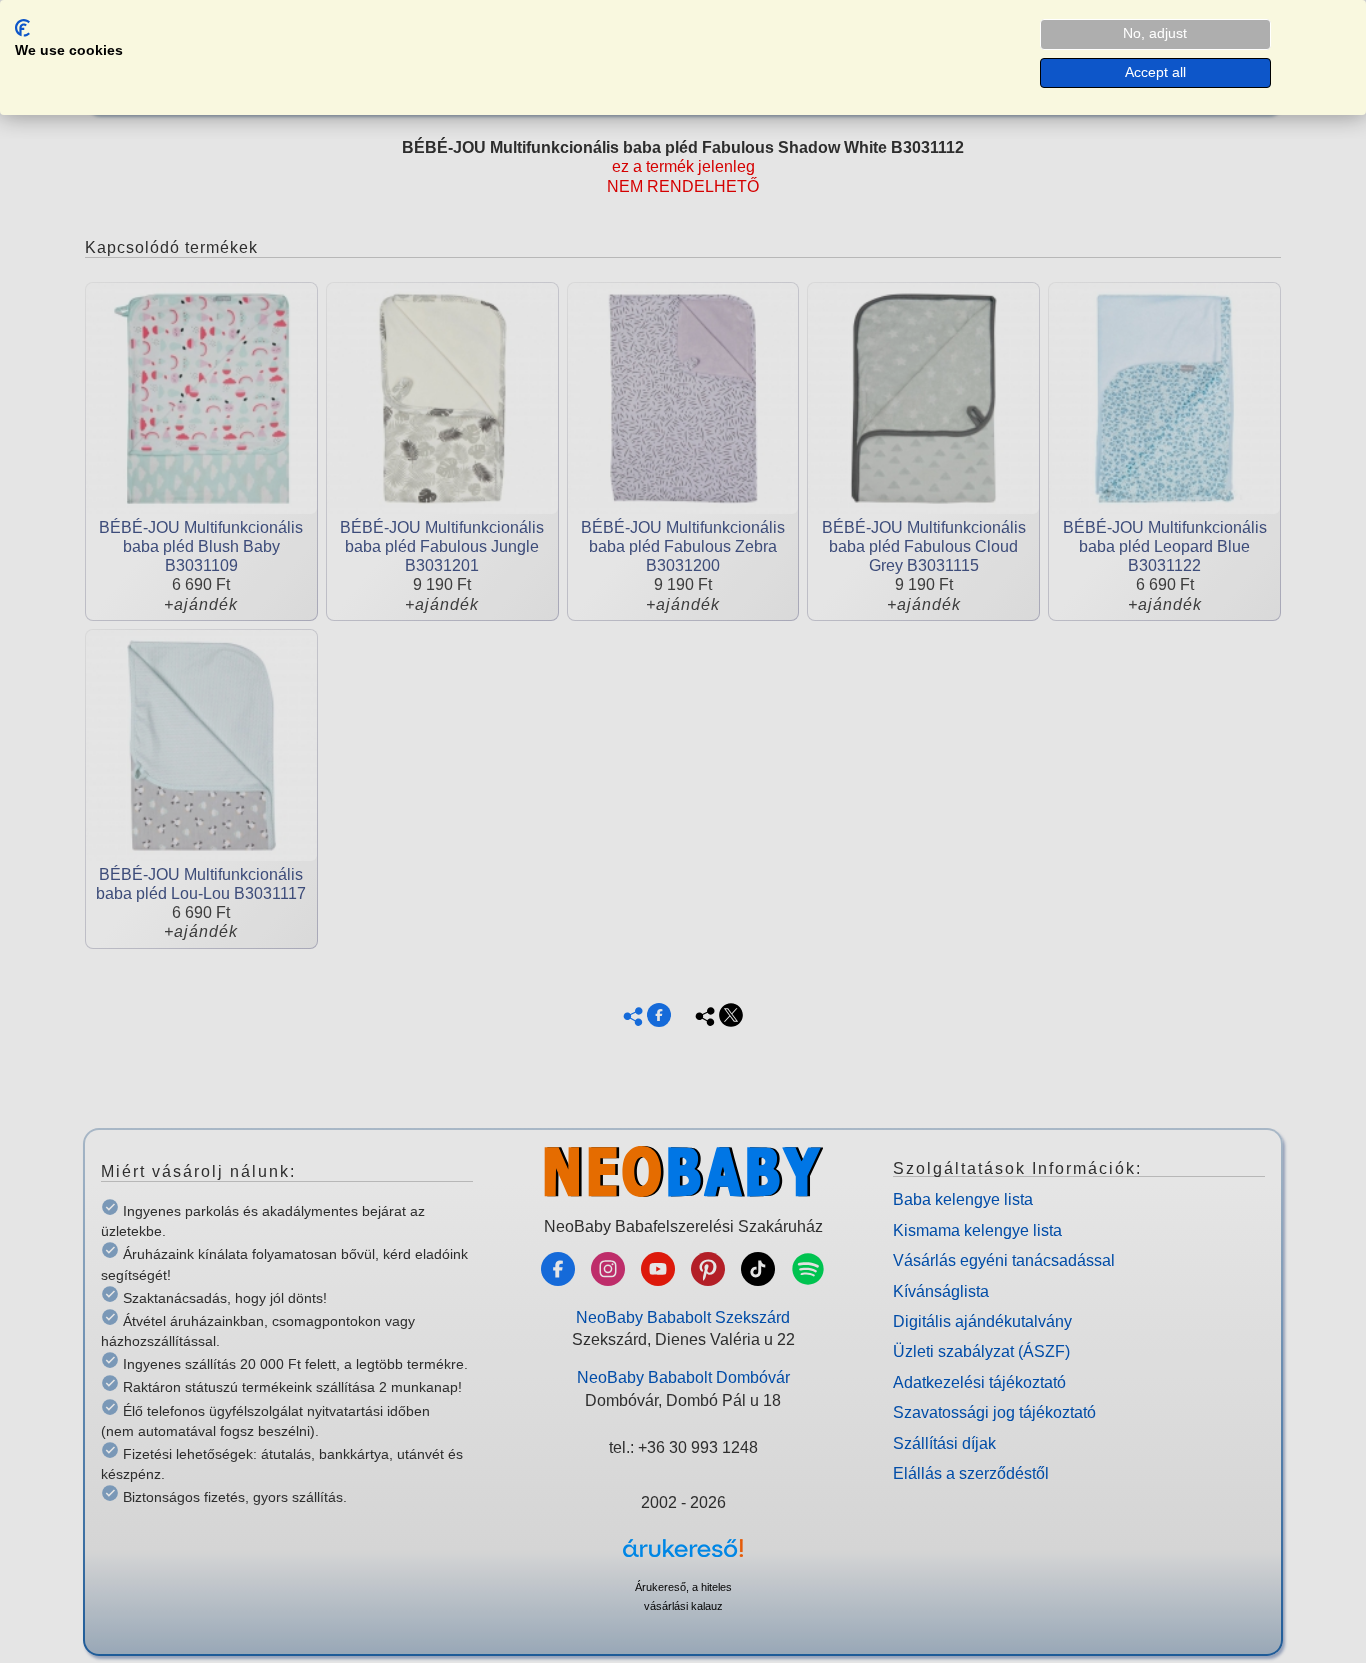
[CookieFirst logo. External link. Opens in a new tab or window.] (22, 28)
